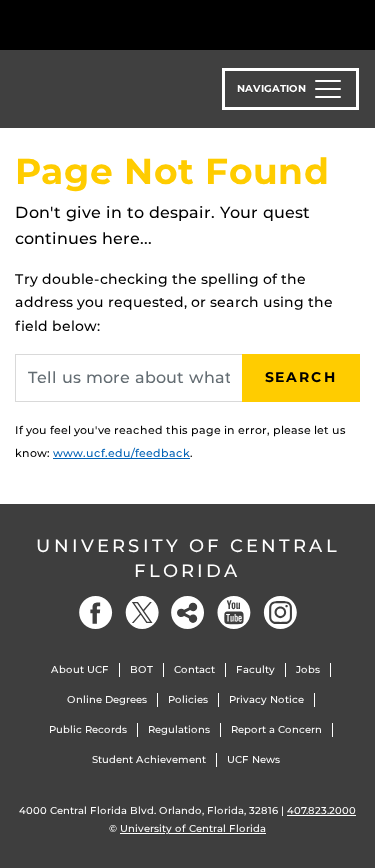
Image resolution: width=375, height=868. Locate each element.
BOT (141, 669)
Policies (188, 699)
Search (301, 377)
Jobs (308, 669)
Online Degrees (107, 699)
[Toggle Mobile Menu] (355, 23)
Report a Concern (276, 729)
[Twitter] (142, 612)
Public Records (88, 729)
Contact (194, 669)
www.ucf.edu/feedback (121, 453)
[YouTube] (234, 612)
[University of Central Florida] (152, 24)
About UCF (80, 669)
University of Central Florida (188, 558)
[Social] (188, 612)
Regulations (179, 729)
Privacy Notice (266, 699)
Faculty (255, 669)
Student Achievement (149, 759)
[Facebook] (96, 612)
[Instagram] (280, 612)
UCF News (253, 759)
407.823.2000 (321, 810)
